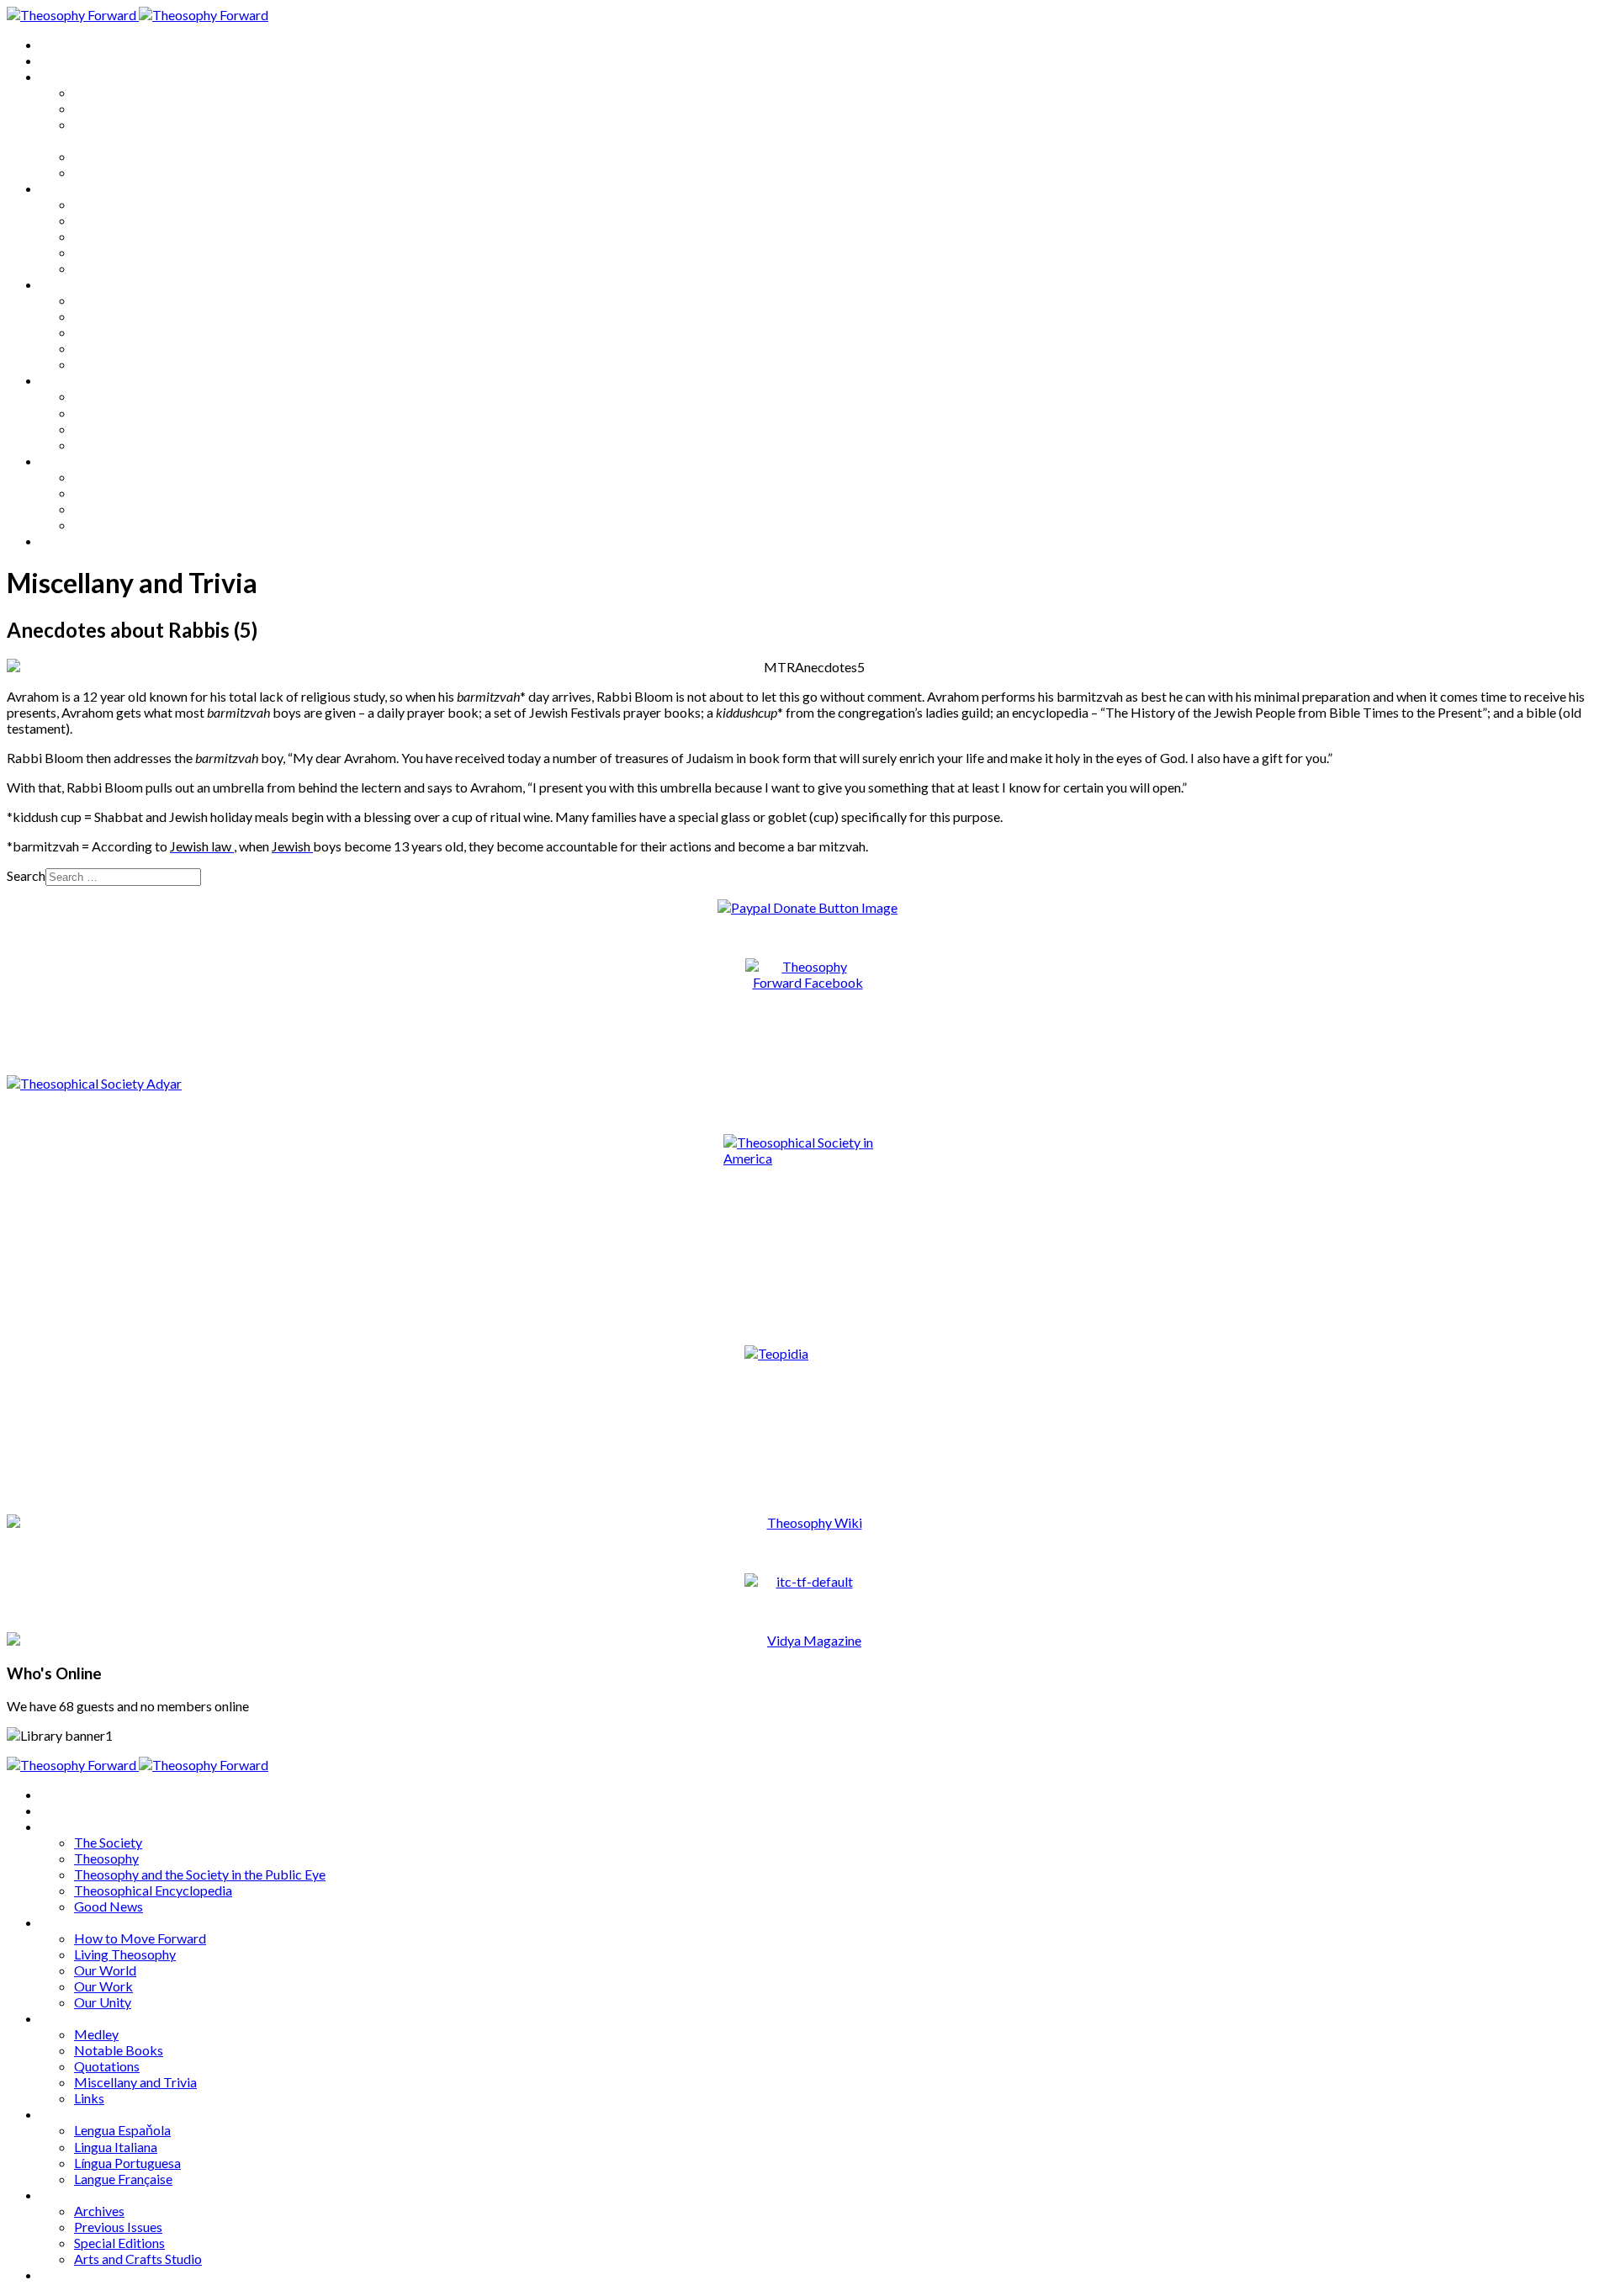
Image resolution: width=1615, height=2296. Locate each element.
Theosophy (106, 108)
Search (26, 875)
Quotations (107, 332)
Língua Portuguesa (127, 429)
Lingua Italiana (116, 413)
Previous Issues (118, 493)
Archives (66, 461)
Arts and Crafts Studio (138, 525)
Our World (105, 236)
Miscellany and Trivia (135, 348)
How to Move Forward (140, 204)
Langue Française (123, 445)
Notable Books (119, 316)
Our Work (103, 252)
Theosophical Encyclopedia (153, 156)
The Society (108, 92)
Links (89, 364)
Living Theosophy (125, 220)
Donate (62, 541)
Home (58, 44)
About (59, 60)
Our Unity (103, 268)
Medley (96, 300)
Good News (109, 172)
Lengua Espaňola (122, 396)
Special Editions (119, 509)
